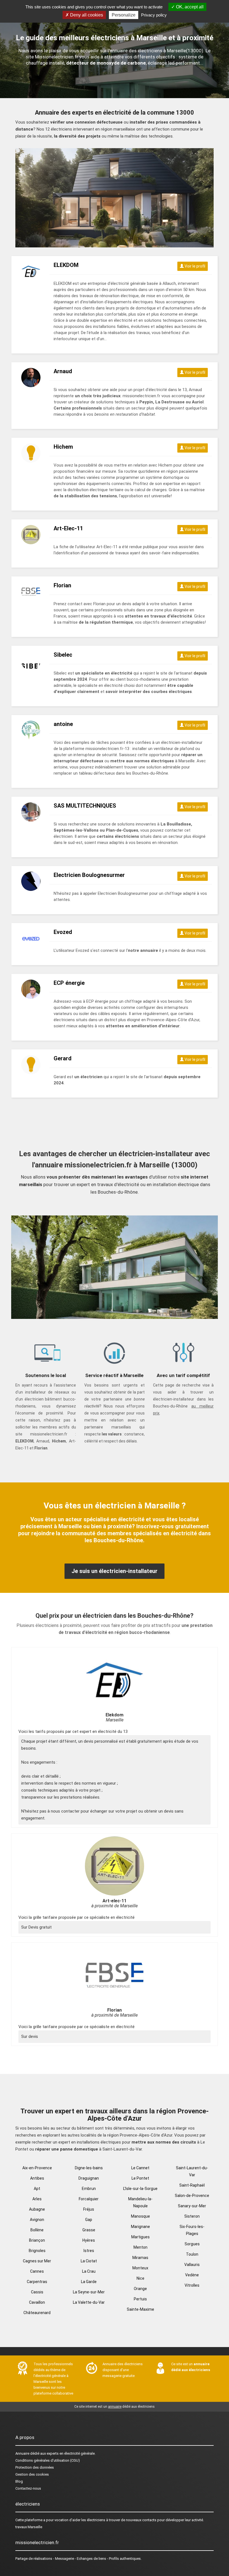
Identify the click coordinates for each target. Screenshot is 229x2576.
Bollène (37, 2230)
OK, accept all (189, 7)
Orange (140, 2289)
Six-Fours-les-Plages (192, 2230)
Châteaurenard (37, 2313)
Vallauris (192, 2265)
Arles (37, 2199)
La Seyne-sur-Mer (89, 2292)
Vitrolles (192, 2285)
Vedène (192, 2275)
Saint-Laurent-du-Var (192, 2171)
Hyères (89, 2240)
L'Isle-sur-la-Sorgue (140, 2189)
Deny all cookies (86, 15)
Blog (19, 2481)
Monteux (140, 2268)
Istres (89, 2251)
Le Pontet (140, 2178)
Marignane (140, 2227)
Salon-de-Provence (192, 2196)
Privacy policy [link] (154, 15)
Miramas (140, 2258)
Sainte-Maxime (140, 2309)
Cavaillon (37, 2302)
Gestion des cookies (32, 2474)
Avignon (37, 2220)
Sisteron (192, 2216)
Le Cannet (140, 2168)
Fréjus (89, 2209)
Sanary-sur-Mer (192, 2206)
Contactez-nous (28, 2488)
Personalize (124, 15)
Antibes (37, 2178)
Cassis (37, 2292)
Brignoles (37, 2251)
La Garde (89, 2282)
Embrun (89, 2189)
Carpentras (37, 2282)
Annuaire (22, 2453)
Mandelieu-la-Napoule (140, 2202)
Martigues (140, 2237)
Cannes (37, 2271)
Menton (140, 2247)
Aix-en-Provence (37, 2168)
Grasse (89, 2230)
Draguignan (89, 2178)
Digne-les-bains (89, 2168)
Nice (140, 2278)
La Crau (89, 2271)
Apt (37, 2189)
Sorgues (192, 2244)
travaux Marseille (29, 2527)
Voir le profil (195, 266)
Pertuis (140, 2299)
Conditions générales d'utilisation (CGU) (48, 2460)
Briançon (37, 2240)
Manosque (140, 2216)
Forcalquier (89, 2199)
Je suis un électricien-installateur (115, 1571)
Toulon (192, 2254)
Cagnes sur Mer (37, 2261)
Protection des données (35, 2467)
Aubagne (37, 2209)
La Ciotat (89, 2261)
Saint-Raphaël (192, 2185)
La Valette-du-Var (89, 2302)
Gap (89, 2220)
